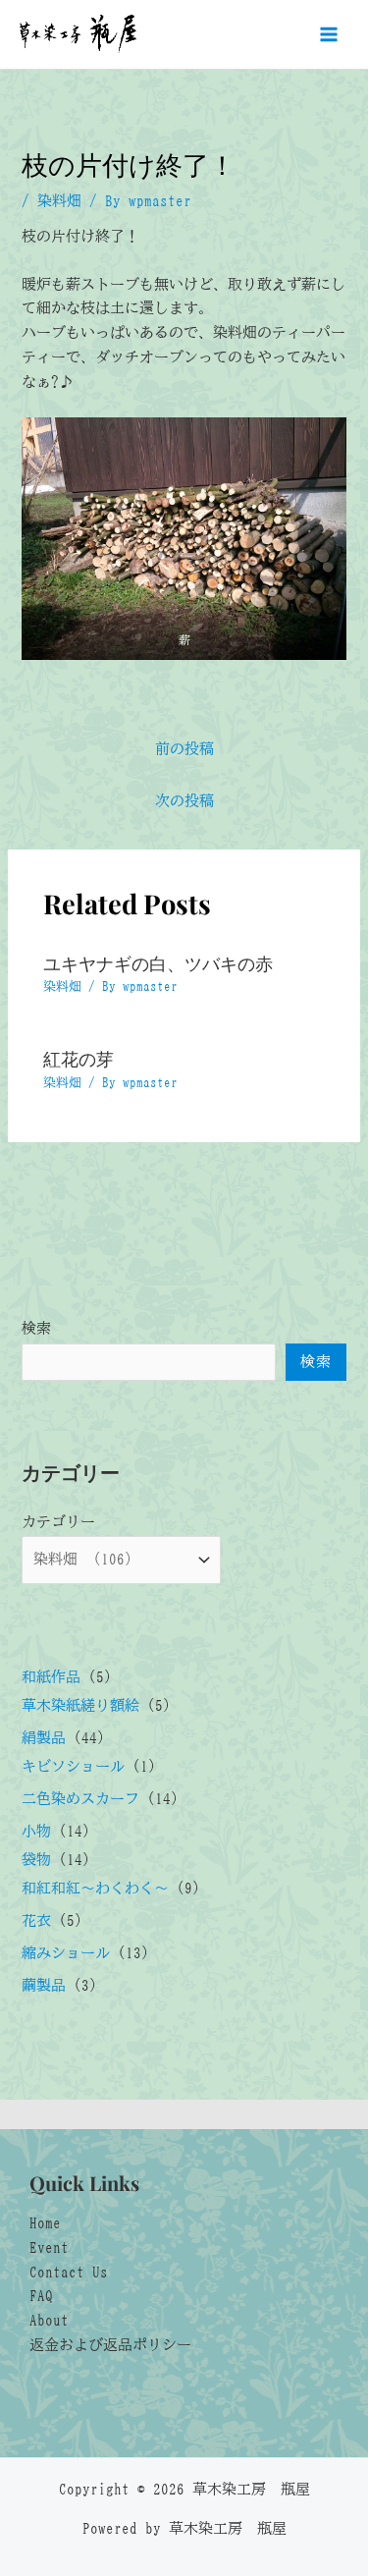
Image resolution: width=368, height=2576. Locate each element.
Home (45, 2223)
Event (49, 2247)
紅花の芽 (79, 1058)
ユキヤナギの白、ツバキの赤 (158, 963)
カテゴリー (58, 1522)
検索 (36, 1328)
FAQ (41, 2296)
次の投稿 (184, 801)
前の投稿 (184, 749)
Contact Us (69, 2272)
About (49, 2320)
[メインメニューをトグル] (329, 34)
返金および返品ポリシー (110, 2345)
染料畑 (59, 201)
